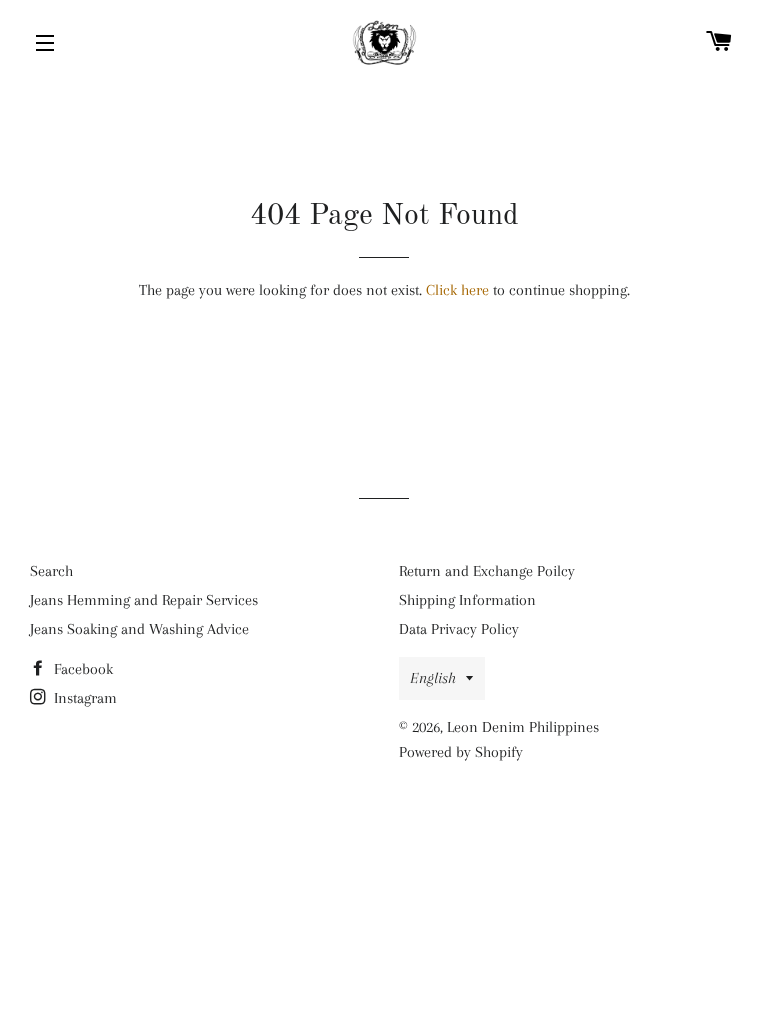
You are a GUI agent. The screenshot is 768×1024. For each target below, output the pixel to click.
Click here (457, 290)
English (433, 678)
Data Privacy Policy (459, 629)
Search (51, 571)
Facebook (81, 669)
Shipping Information (467, 600)
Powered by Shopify (461, 752)
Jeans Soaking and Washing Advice (139, 629)
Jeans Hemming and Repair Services (144, 600)
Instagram (83, 698)
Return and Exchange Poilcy (487, 571)
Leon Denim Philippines (523, 727)
